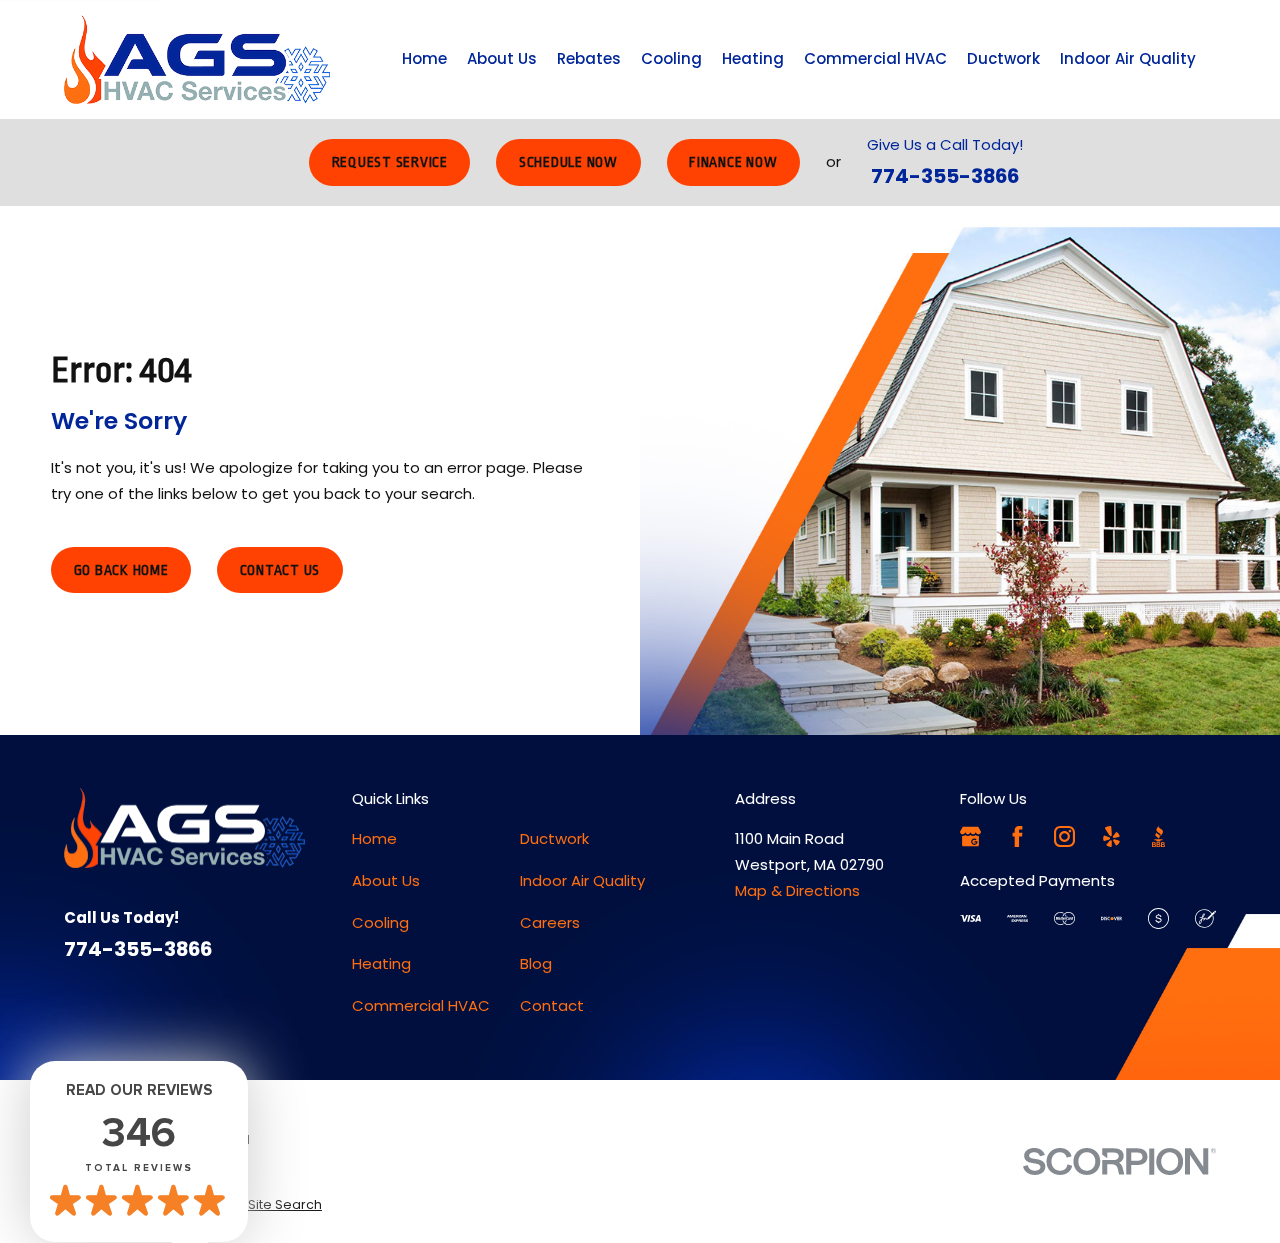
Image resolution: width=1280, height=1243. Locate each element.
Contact (552, 1005)
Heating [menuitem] (753, 58)
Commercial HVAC (421, 1005)
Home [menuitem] (424, 58)
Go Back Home (121, 570)
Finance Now (733, 162)
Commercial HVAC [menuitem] (875, 58)
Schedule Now (568, 162)
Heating (381, 963)
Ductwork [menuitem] (1003, 58)
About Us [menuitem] (502, 58)
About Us (386, 880)
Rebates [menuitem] (589, 58)
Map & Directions (797, 890)
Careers (550, 922)
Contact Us (280, 570)
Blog (536, 963)
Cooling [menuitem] (671, 58)
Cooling (380, 922)
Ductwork (554, 838)
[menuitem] (285, 1205)
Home (374, 838)
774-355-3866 (945, 176)
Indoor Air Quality (582, 880)
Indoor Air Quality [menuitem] (1128, 58)
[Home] (197, 59)
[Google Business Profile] (970, 836)
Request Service (390, 162)
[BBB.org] (1158, 836)
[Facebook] (1017, 836)
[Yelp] (1111, 836)
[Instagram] (1064, 836)
